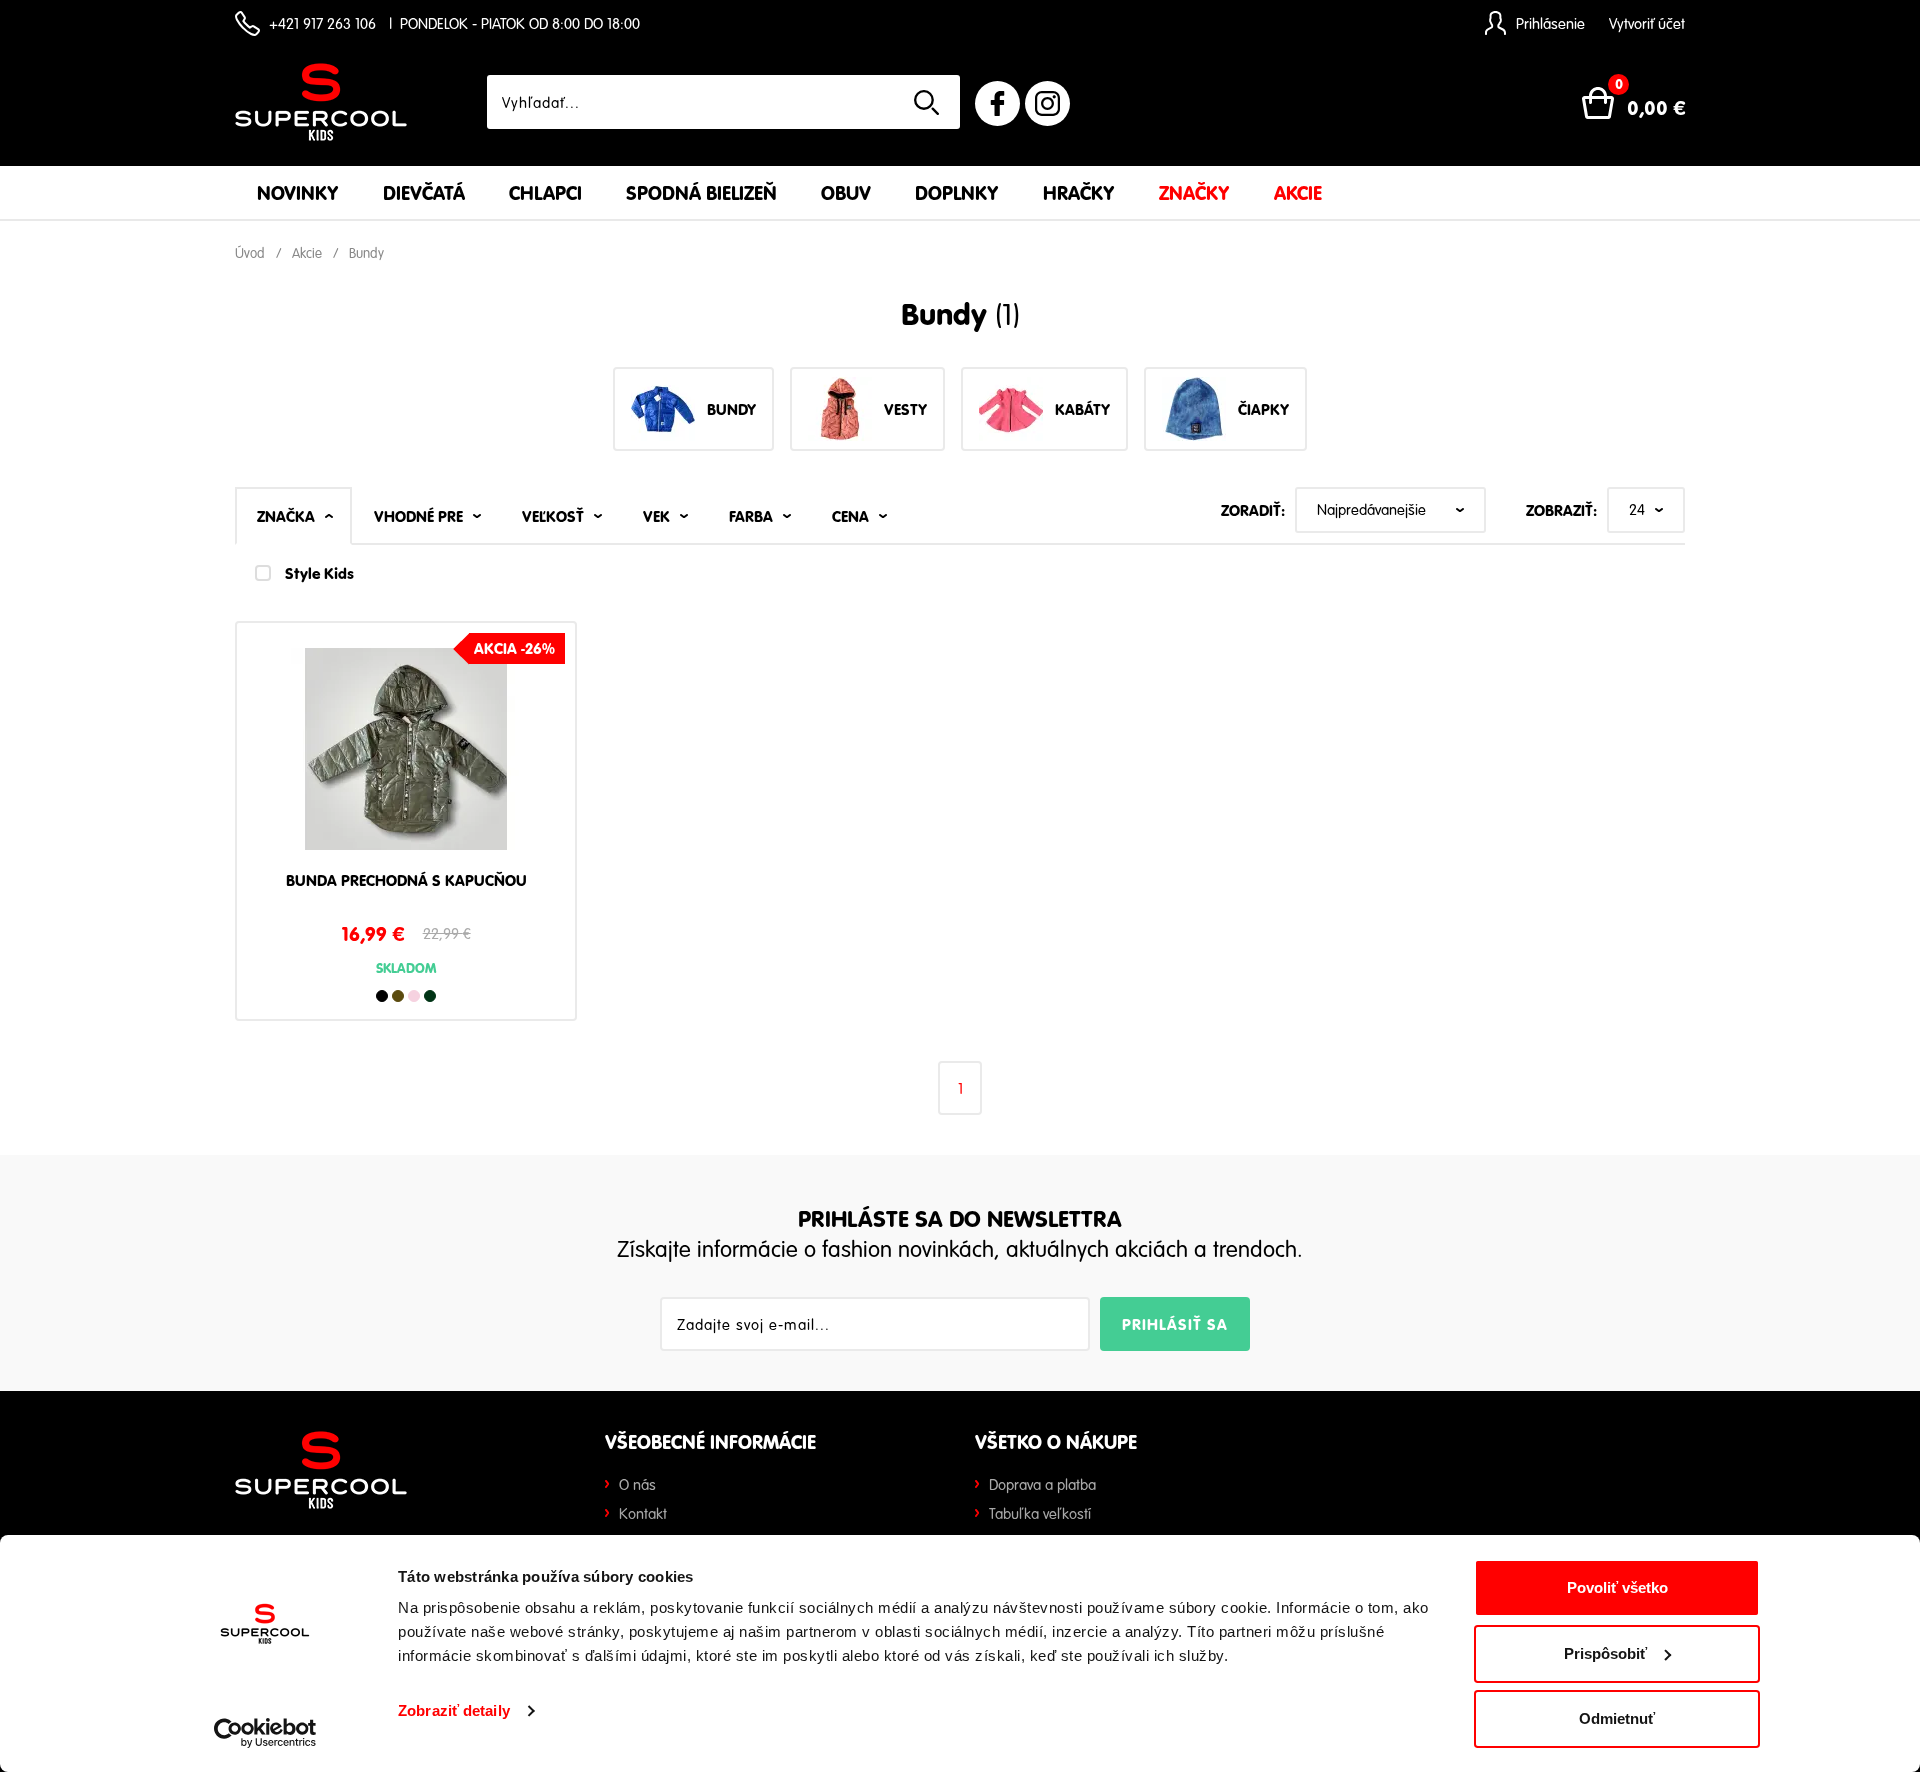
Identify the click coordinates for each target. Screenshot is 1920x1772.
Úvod (250, 253)
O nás (637, 1484)
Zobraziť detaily (454, 1710)
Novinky (298, 192)
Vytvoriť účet (1647, 23)
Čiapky (1263, 409)
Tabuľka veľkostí (1040, 1513)
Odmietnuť (1617, 1718)
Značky (1194, 192)
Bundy (366, 253)
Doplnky (957, 192)
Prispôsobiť (1605, 1653)
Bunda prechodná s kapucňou (406, 881)
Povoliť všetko (1617, 1587)
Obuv (846, 192)
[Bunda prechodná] (406, 756)
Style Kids (319, 573)
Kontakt (643, 1513)
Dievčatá (424, 192)
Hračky (1079, 192)
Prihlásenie (1550, 23)
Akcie (1298, 192)
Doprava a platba (1042, 1484)
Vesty (905, 409)
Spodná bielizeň (701, 192)
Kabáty (1082, 409)
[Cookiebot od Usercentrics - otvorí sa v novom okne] (265, 1733)
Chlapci (545, 192)
